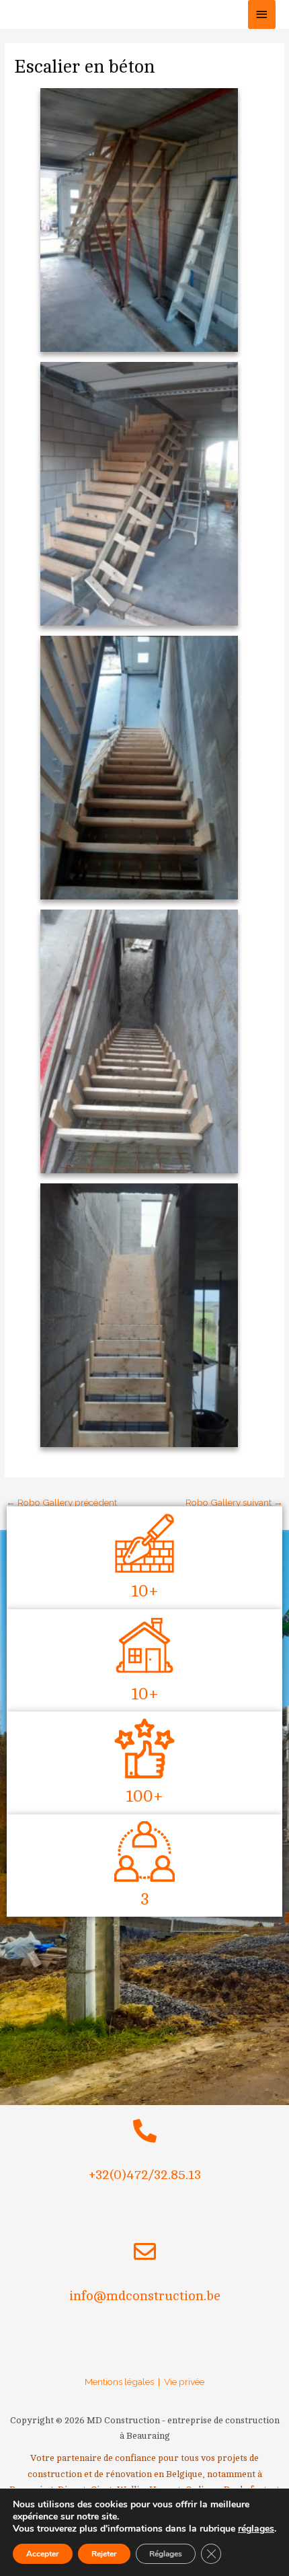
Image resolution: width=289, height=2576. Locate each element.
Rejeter (104, 2554)
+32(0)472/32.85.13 (145, 2175)
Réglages (166, 2554)
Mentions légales (119, 2382)
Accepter (43, 2554)
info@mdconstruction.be (145, 2296)
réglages (256, 2529)
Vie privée (184, 2382)
